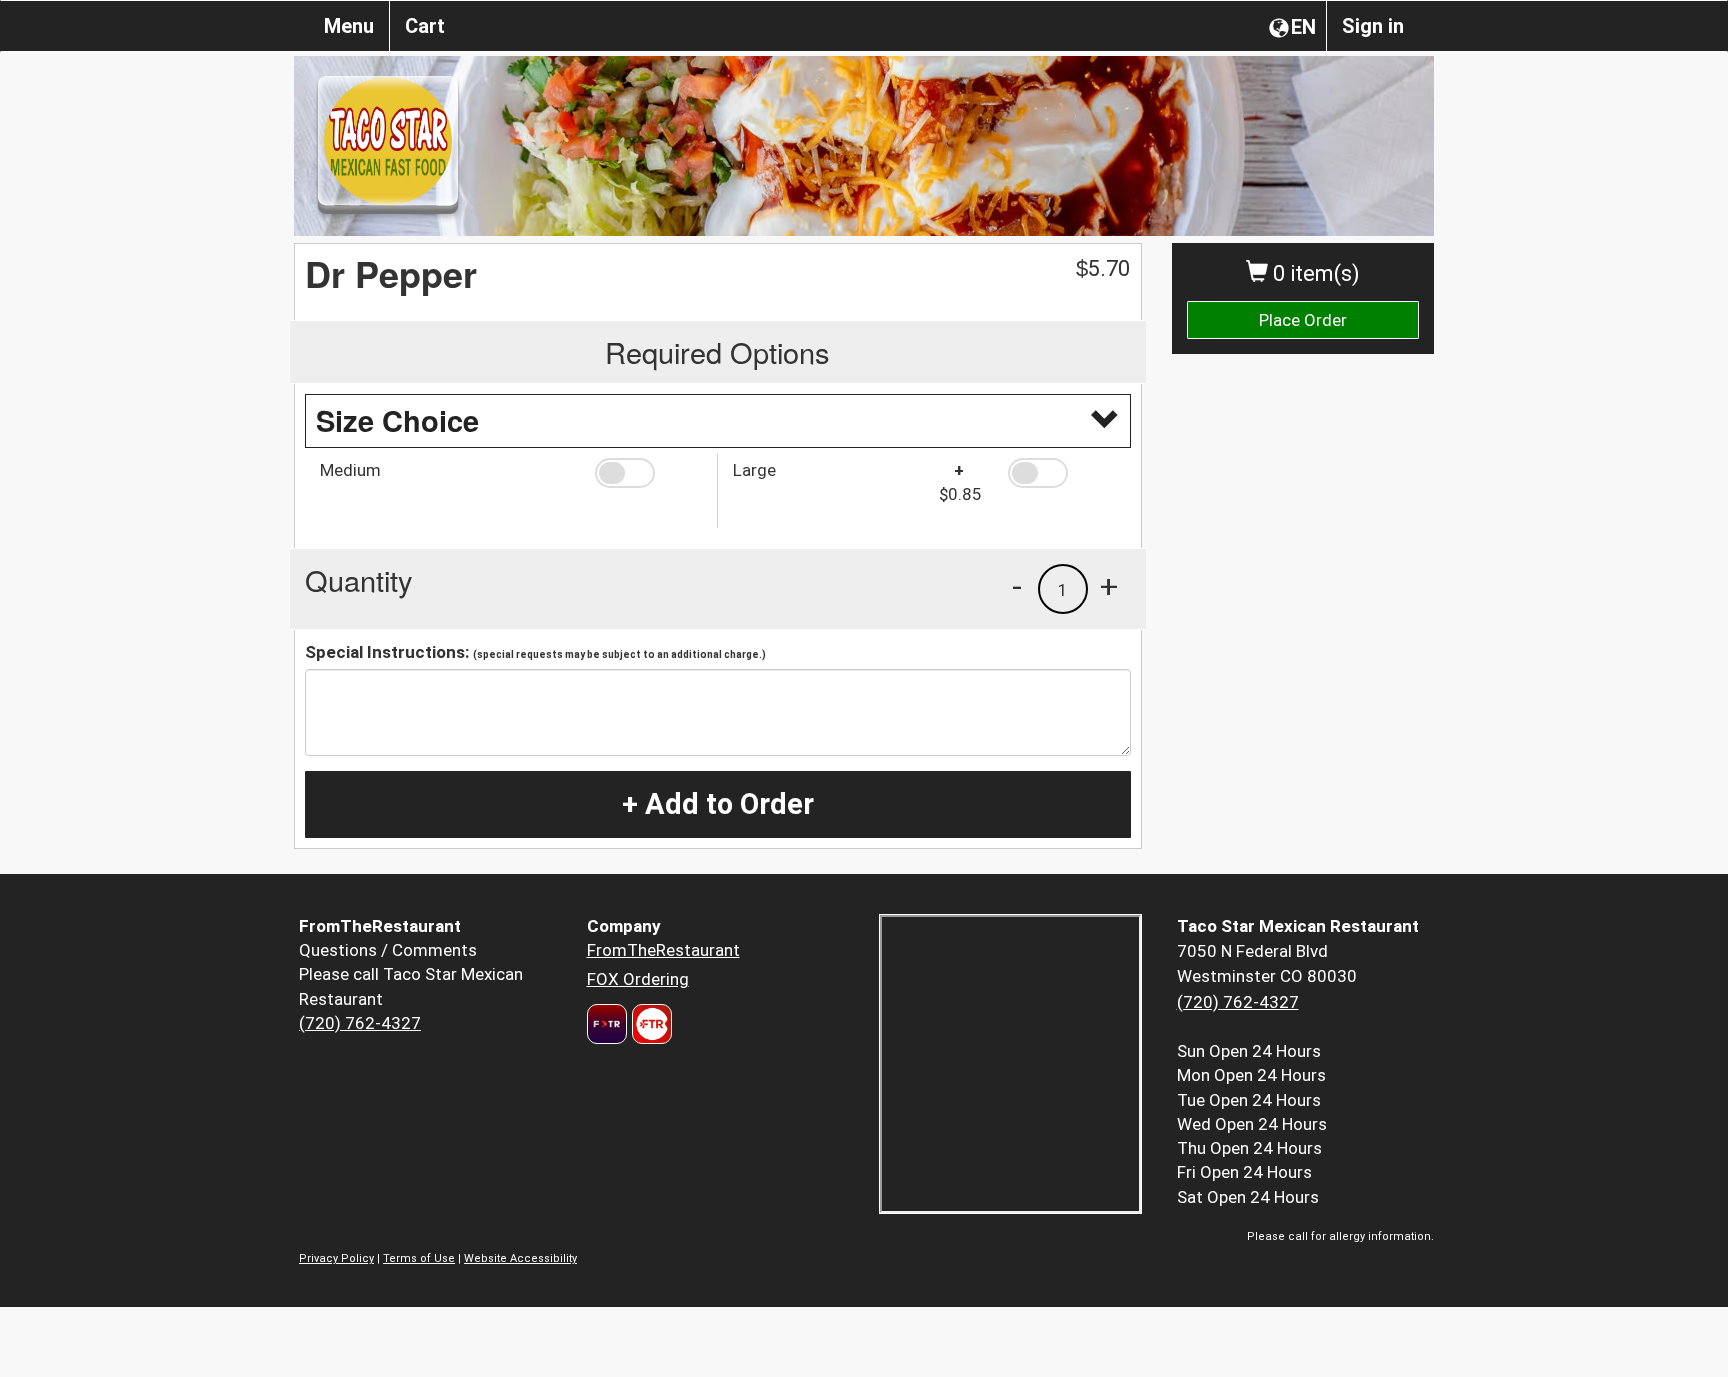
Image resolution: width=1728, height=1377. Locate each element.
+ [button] (1109, 586)
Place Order (1303, 320)
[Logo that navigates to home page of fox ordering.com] (649, 1024)
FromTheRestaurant (663, 950)
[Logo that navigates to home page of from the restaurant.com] (607, 1024)
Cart (425, 26)
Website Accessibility (520, 1258)
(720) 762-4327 (360, 1023)
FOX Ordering (638, 979)
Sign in (1373, 26)
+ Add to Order (718, 804)
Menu (349, 26)
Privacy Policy (336, 1258)
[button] (648, 473)
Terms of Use (419, 1258)
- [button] (1017, 586)
